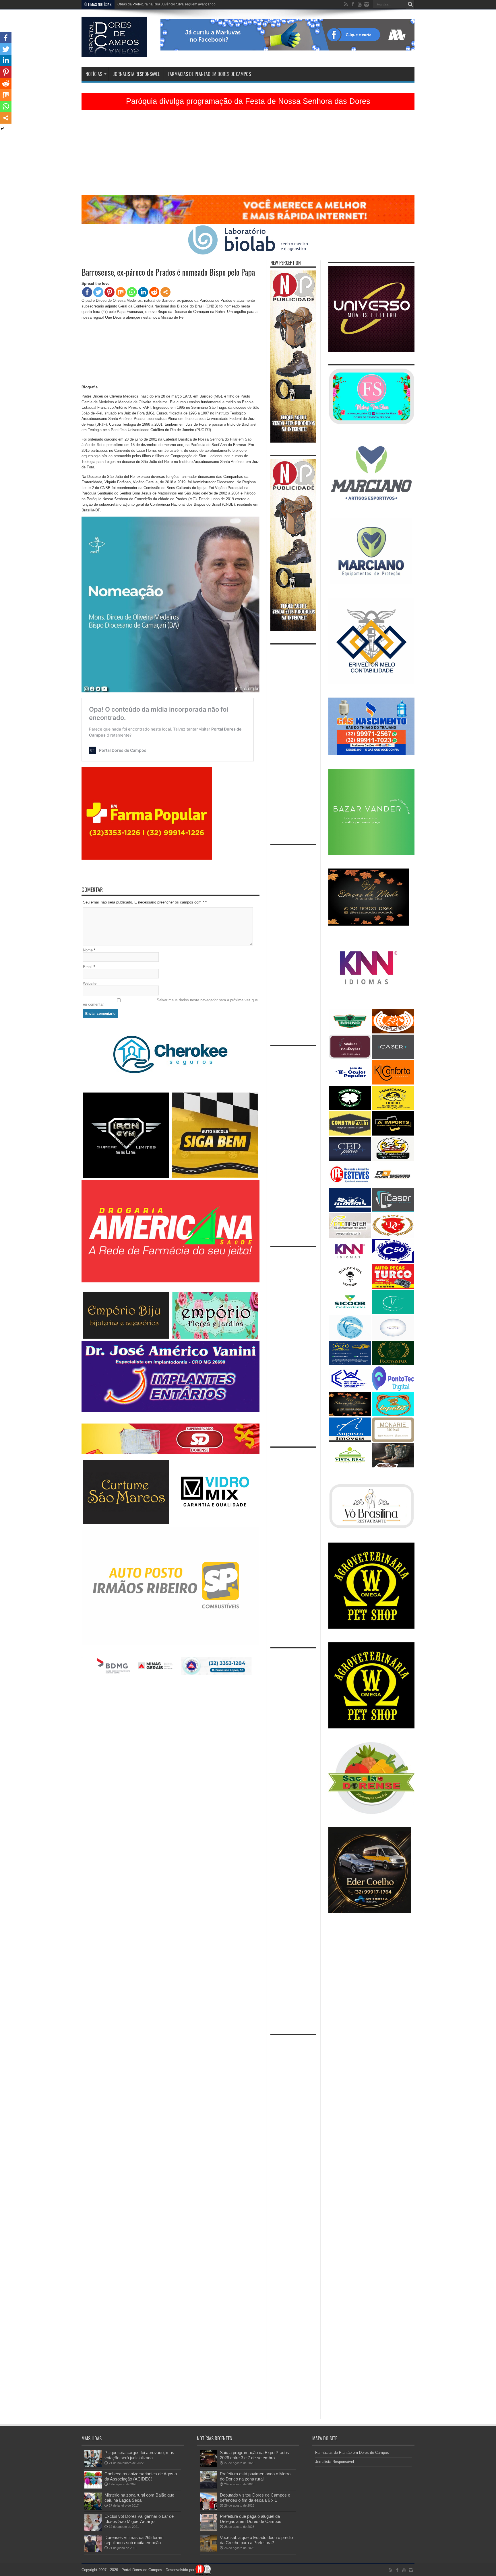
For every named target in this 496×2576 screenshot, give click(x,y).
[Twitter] (98, 292)
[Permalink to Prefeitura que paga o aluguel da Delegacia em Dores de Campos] (208, 2530)
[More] (165, 292)
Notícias (94, 74)
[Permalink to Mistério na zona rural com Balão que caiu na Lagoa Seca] (93, 2508)
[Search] (410, 4)
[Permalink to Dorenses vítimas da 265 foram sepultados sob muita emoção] (93, 2551)
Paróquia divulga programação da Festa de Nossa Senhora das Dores (248, 101)
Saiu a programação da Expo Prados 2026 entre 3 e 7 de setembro (254, 2455)
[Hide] (2, 129)
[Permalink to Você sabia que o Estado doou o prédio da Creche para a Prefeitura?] (208, 2551)
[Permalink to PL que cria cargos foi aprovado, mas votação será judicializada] (93, 2466)
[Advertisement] (248, 155)
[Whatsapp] (132, 292)
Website (90, 983)
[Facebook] (87, 292)
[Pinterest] (110, 292)
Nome (88, 950)
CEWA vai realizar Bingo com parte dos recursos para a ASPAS (166, 4)
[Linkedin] (143, 292)
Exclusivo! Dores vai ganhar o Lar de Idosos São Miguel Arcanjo (139, 2519)
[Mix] (121, 292)
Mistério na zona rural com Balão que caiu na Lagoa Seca (139, 2498)
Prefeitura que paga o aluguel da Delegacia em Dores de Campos (251, 2519)
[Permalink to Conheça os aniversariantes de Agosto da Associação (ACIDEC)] (93, 2487)
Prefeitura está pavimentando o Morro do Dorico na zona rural (255, 2476)
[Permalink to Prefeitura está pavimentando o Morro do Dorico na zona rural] (208, 2487)
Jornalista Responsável (136, 74)
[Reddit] (154, 292)
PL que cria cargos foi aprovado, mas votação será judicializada (139, 2455)
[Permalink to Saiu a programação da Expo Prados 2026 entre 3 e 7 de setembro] (208, 2466)
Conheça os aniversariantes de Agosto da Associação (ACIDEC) (141, 2476)
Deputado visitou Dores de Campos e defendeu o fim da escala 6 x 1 (255, 2498)
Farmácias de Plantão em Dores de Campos (210, 74)
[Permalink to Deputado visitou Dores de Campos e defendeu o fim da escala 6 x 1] (208, 2508)
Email (88, 967)
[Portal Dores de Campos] (114, 52)
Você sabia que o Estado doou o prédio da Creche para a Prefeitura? (256, 2540)
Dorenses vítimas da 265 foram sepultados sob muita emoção (134, 2540)
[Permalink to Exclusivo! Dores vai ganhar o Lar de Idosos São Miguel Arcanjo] (93, 2530)
